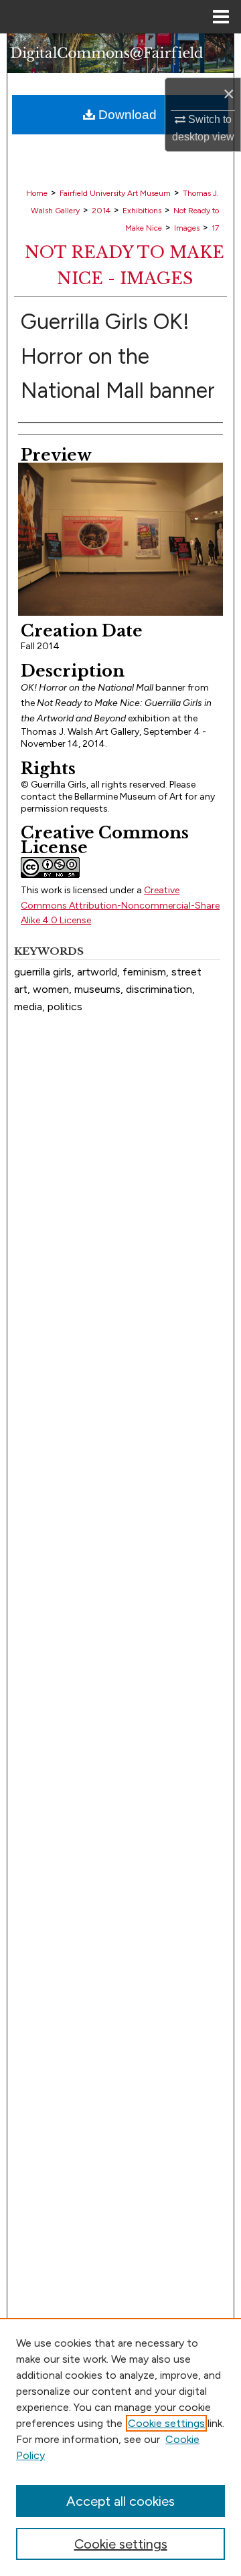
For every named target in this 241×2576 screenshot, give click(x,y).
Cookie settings (166, 2423)
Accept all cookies (120, 2501)
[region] (120, 2447)
